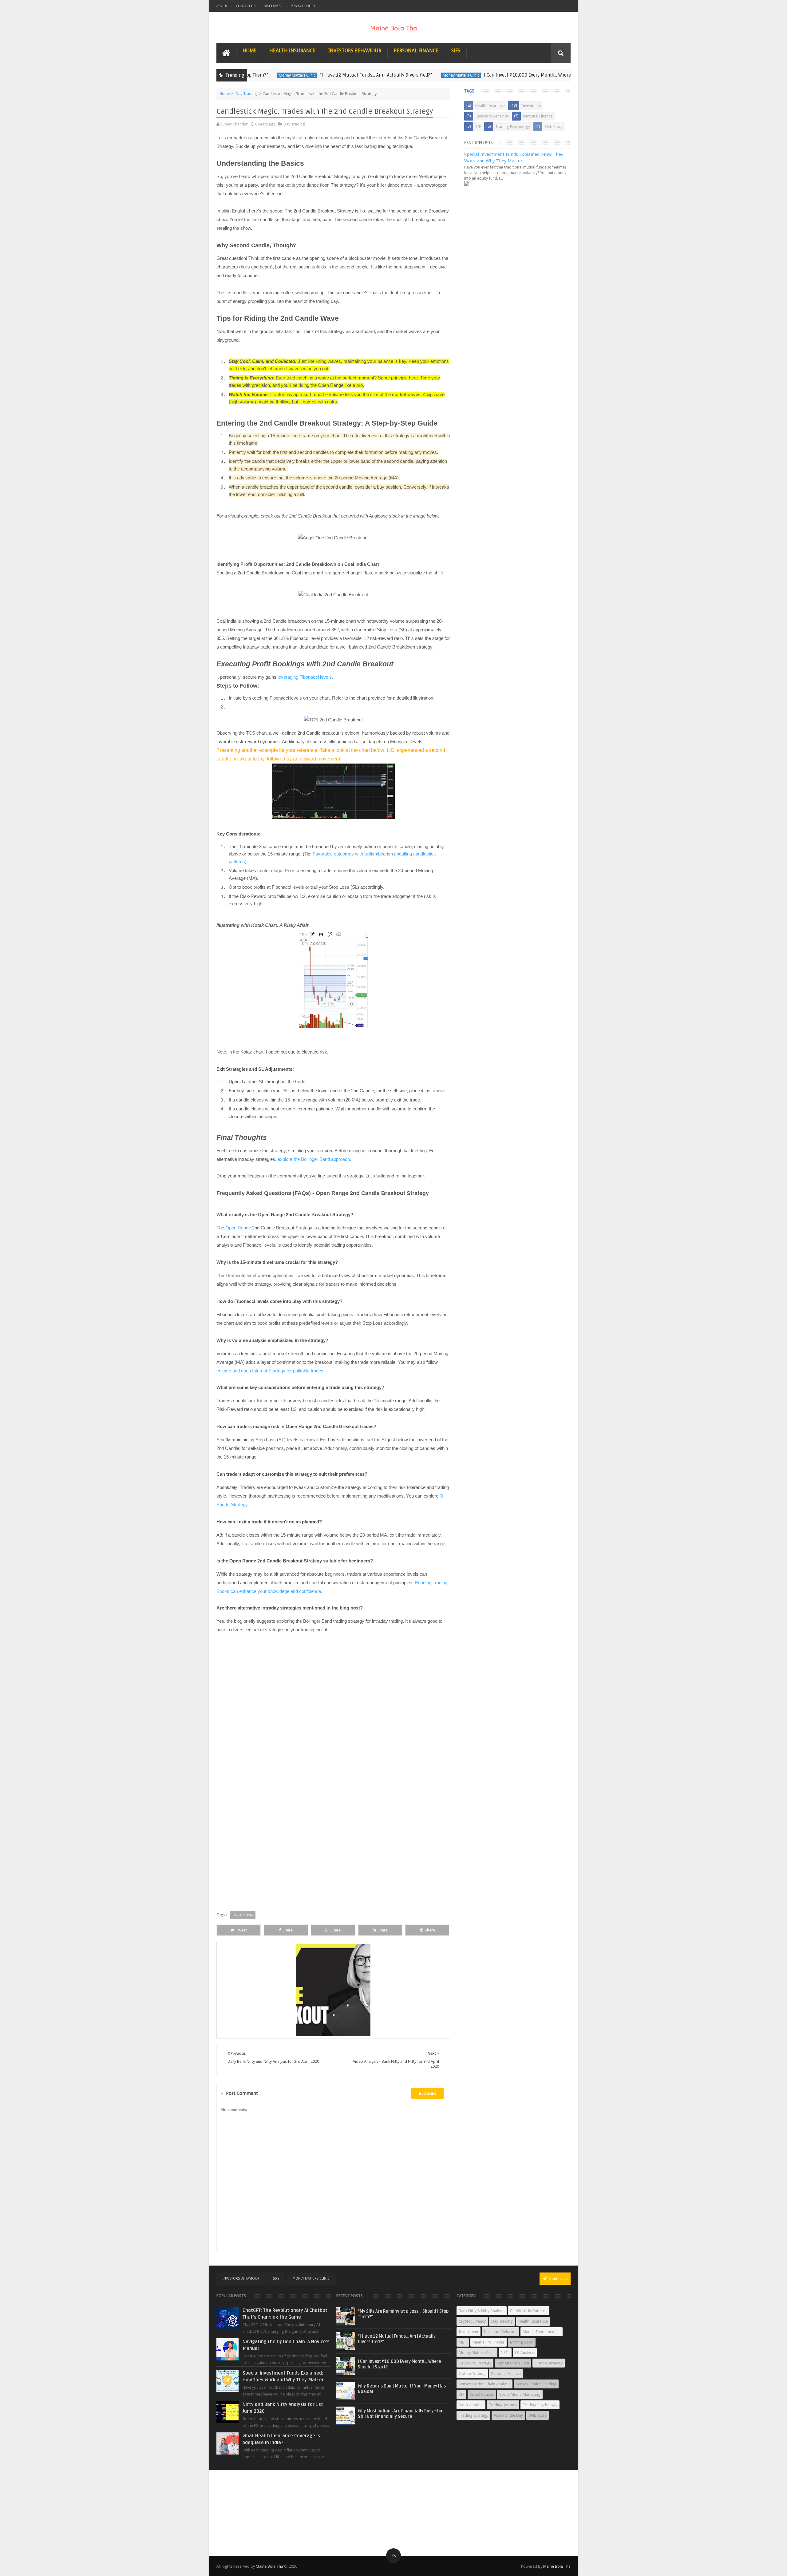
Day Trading (246, 94)
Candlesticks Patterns (529, 2311)
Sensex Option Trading (536, 2384)
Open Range (238, 1228)
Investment (531, 106)
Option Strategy (549, 2363)
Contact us (558, 2278)
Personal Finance (416, 51)
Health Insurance (293, 51)
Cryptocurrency (472, 2321)
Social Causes (482, 2394)
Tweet (241, 1930)
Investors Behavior (492, 116)
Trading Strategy (473, 2415)
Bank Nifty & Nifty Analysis (482, 2311)
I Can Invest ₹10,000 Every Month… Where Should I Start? (488, 75)
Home (250, 51)
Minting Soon (522, 2342)
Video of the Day (508, 2415)
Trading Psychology (513, 127)
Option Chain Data (513, 2363)
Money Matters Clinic (406, 75)
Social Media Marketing (520, 2394)
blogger (427, 2093)
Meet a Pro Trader (488, 2342)
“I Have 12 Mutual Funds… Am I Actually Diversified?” (321, 75)
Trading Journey (503, 2405)
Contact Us (246, 6)
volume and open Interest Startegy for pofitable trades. (271, 1371)
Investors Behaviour (355, 51)
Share (288, 1930)
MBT (463, 2342)
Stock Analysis (471, 2405)
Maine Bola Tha (269, 2566)
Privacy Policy (303, 6)
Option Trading (472, 2374)
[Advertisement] (393, 2513)
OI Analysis (525, 2353)
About (222, 6)
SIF (478, 127)
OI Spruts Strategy (475, 2363)
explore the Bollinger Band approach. (314, 1159)
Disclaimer (273, 6)
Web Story (554, 127)
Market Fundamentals (542, 2332)
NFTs (505, 2353)
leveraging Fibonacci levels (305, 677)
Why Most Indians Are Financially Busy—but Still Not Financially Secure (401, 2414)
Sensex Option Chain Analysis (484, 2384)
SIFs (456, 51)
